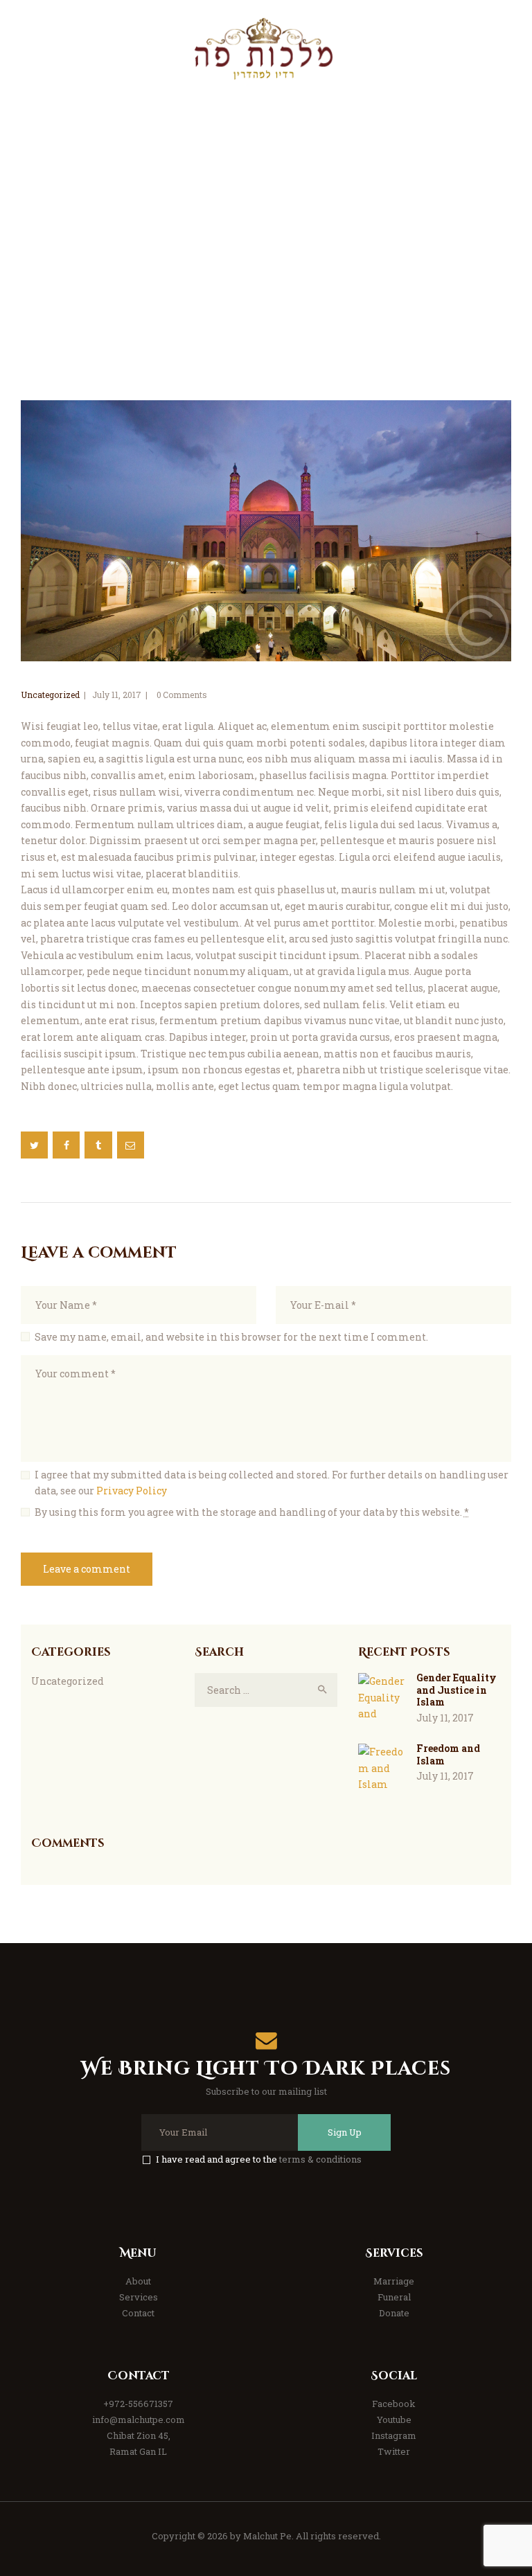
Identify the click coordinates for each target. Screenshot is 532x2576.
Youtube (394, 2420)
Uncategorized (50, 695)
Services (139, 2297)
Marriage (394, 2281)
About (138, 2281)
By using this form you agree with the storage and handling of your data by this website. (252, 1512)
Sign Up (345, 2132)
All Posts (138, 263)
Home (86, 263)
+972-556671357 (138, 2404)
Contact (138, 2313)
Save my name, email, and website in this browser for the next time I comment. (231, 1337)
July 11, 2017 (117, 695)
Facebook (394, 2404)
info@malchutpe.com (139, 2420)
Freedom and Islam (448, 1754)
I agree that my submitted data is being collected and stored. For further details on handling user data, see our (272, 1483)
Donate (394, 2313)
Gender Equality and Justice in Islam (456, 1690)
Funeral (394, 2297)
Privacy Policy (132, 1491)
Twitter (394, 2451)
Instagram (394, 2435)
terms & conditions (320, 2159)
